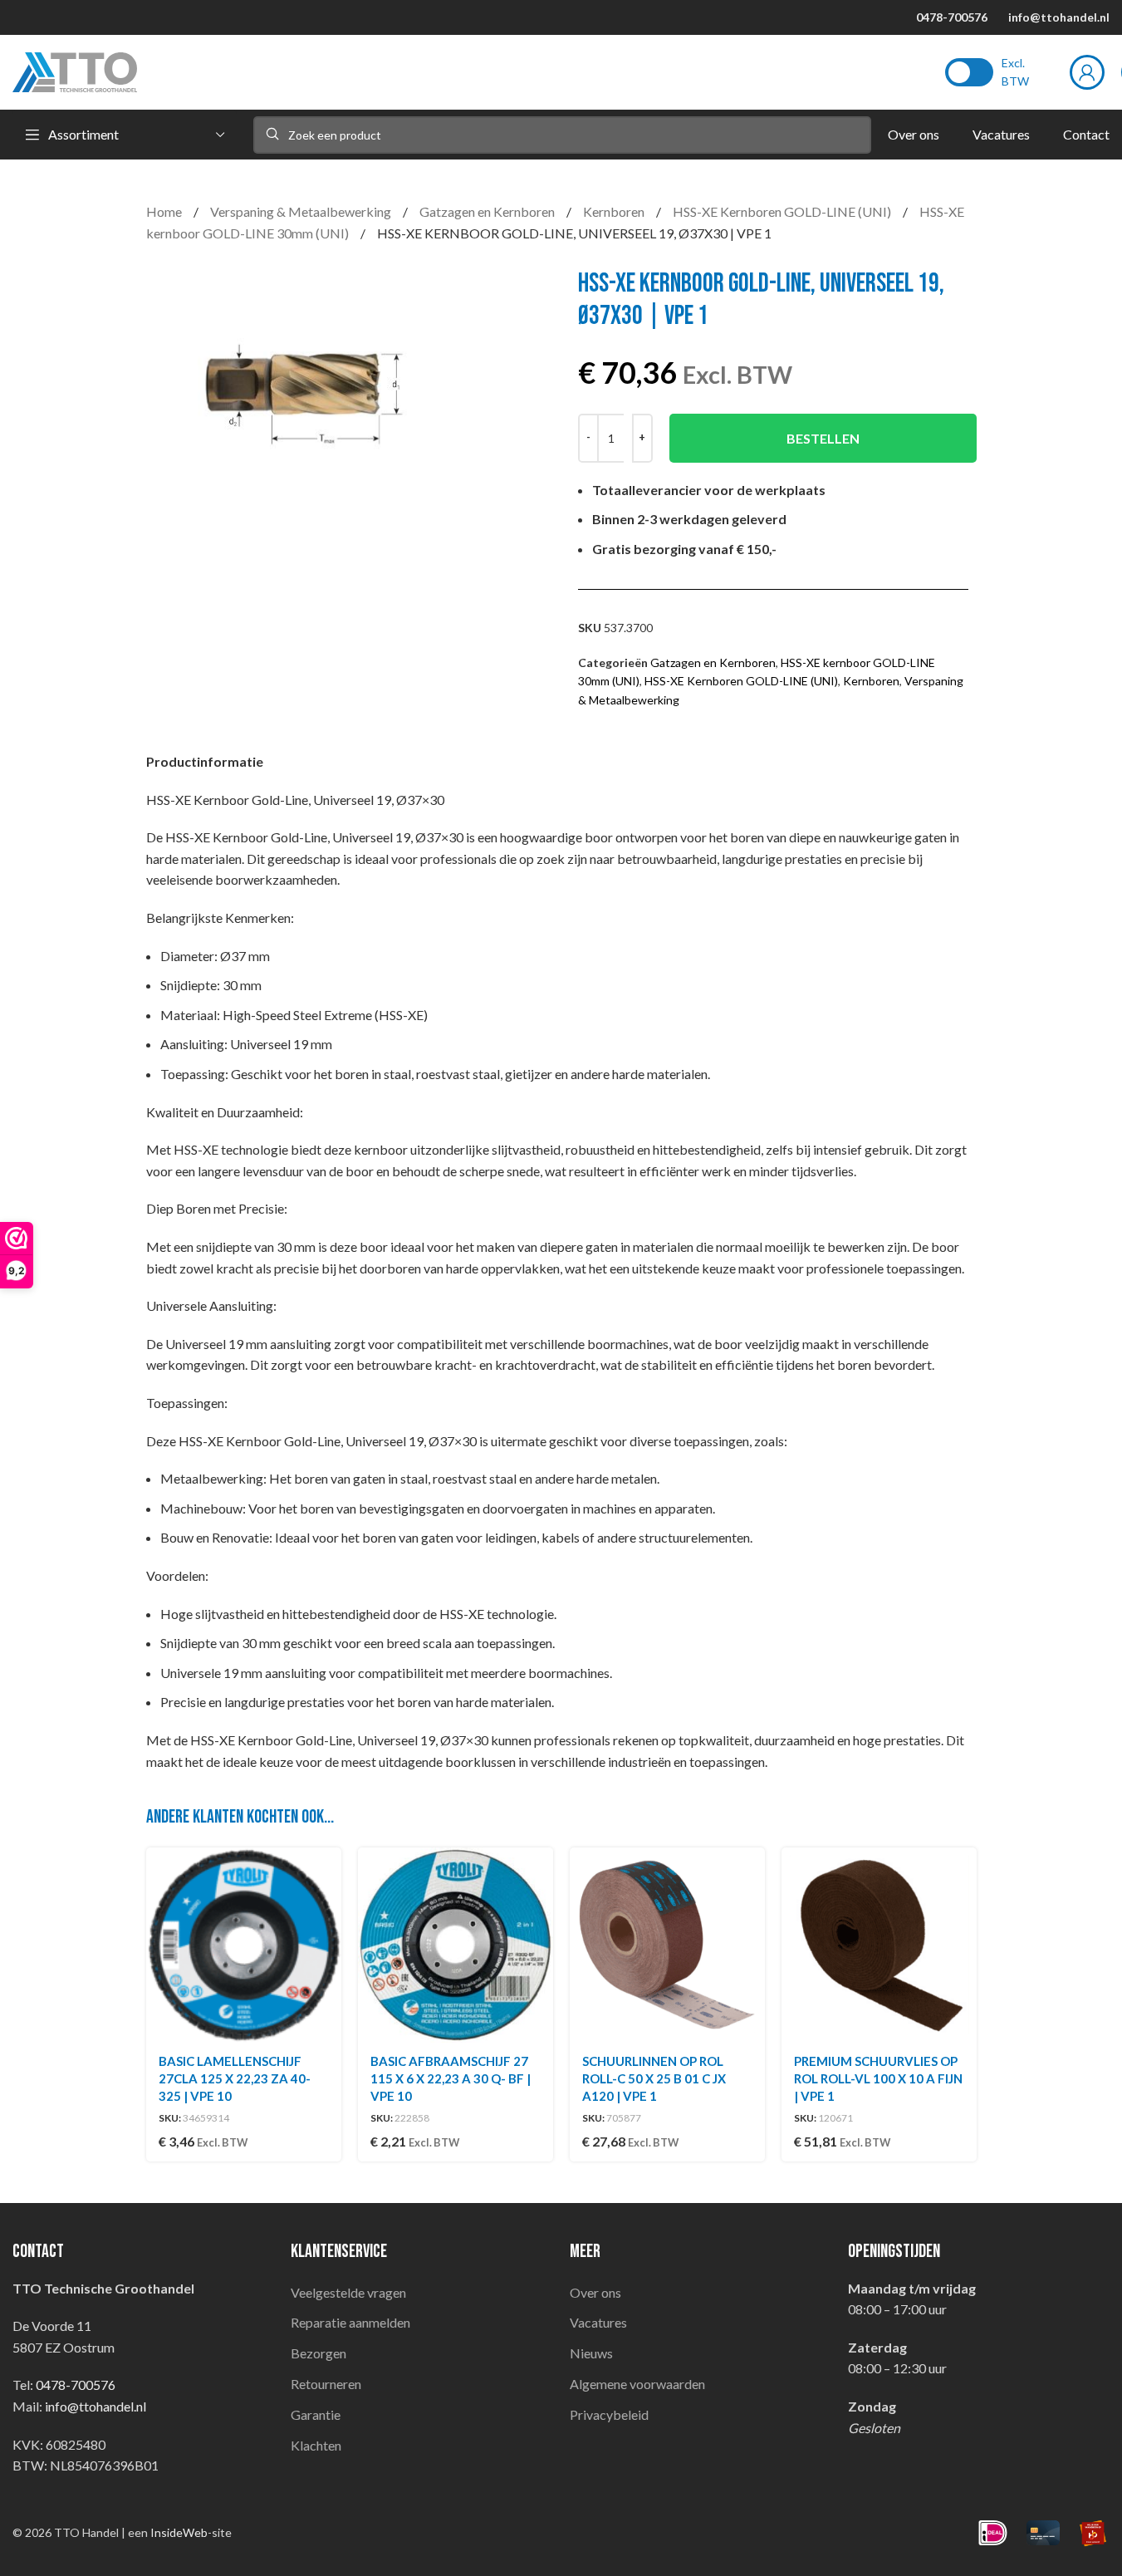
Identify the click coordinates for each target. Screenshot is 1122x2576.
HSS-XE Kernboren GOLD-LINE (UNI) (783, 211)
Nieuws (591, 2353)
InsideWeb (179, 2532)
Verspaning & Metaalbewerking (302, 211)
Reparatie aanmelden (350, 2322)
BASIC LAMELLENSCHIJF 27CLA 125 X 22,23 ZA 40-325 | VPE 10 (235, 2078)
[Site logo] (75, 70)
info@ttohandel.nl (1059, 17)
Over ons (595, 2292)
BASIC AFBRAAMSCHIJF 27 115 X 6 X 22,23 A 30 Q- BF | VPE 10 (451, 2078)
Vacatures (598, 2322)
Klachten (316, 2445)
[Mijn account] (1087, 72)
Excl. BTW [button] (1015, 72)
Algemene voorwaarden (637, 2384)
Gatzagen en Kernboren (488, 211)
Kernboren (615, 211)
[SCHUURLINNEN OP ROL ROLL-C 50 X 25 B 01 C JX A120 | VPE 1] (667, 1945)
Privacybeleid (609, 2414)
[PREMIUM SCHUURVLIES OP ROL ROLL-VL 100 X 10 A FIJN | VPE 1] (879, 1945)
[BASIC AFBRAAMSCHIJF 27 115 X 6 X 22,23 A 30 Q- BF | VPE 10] (456, 1945)
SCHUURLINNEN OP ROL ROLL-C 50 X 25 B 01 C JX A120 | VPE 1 (654, 2078)
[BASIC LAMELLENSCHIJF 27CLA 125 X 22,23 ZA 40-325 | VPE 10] (244, 1945)
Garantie (316, 2414)
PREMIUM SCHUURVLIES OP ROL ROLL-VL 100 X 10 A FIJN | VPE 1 (878, 2078)
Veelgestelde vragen (348, 2292)
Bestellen (823, 438)
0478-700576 (952, 17)
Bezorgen (318, 2353)
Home (165, 211)
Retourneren (326, 2384)
